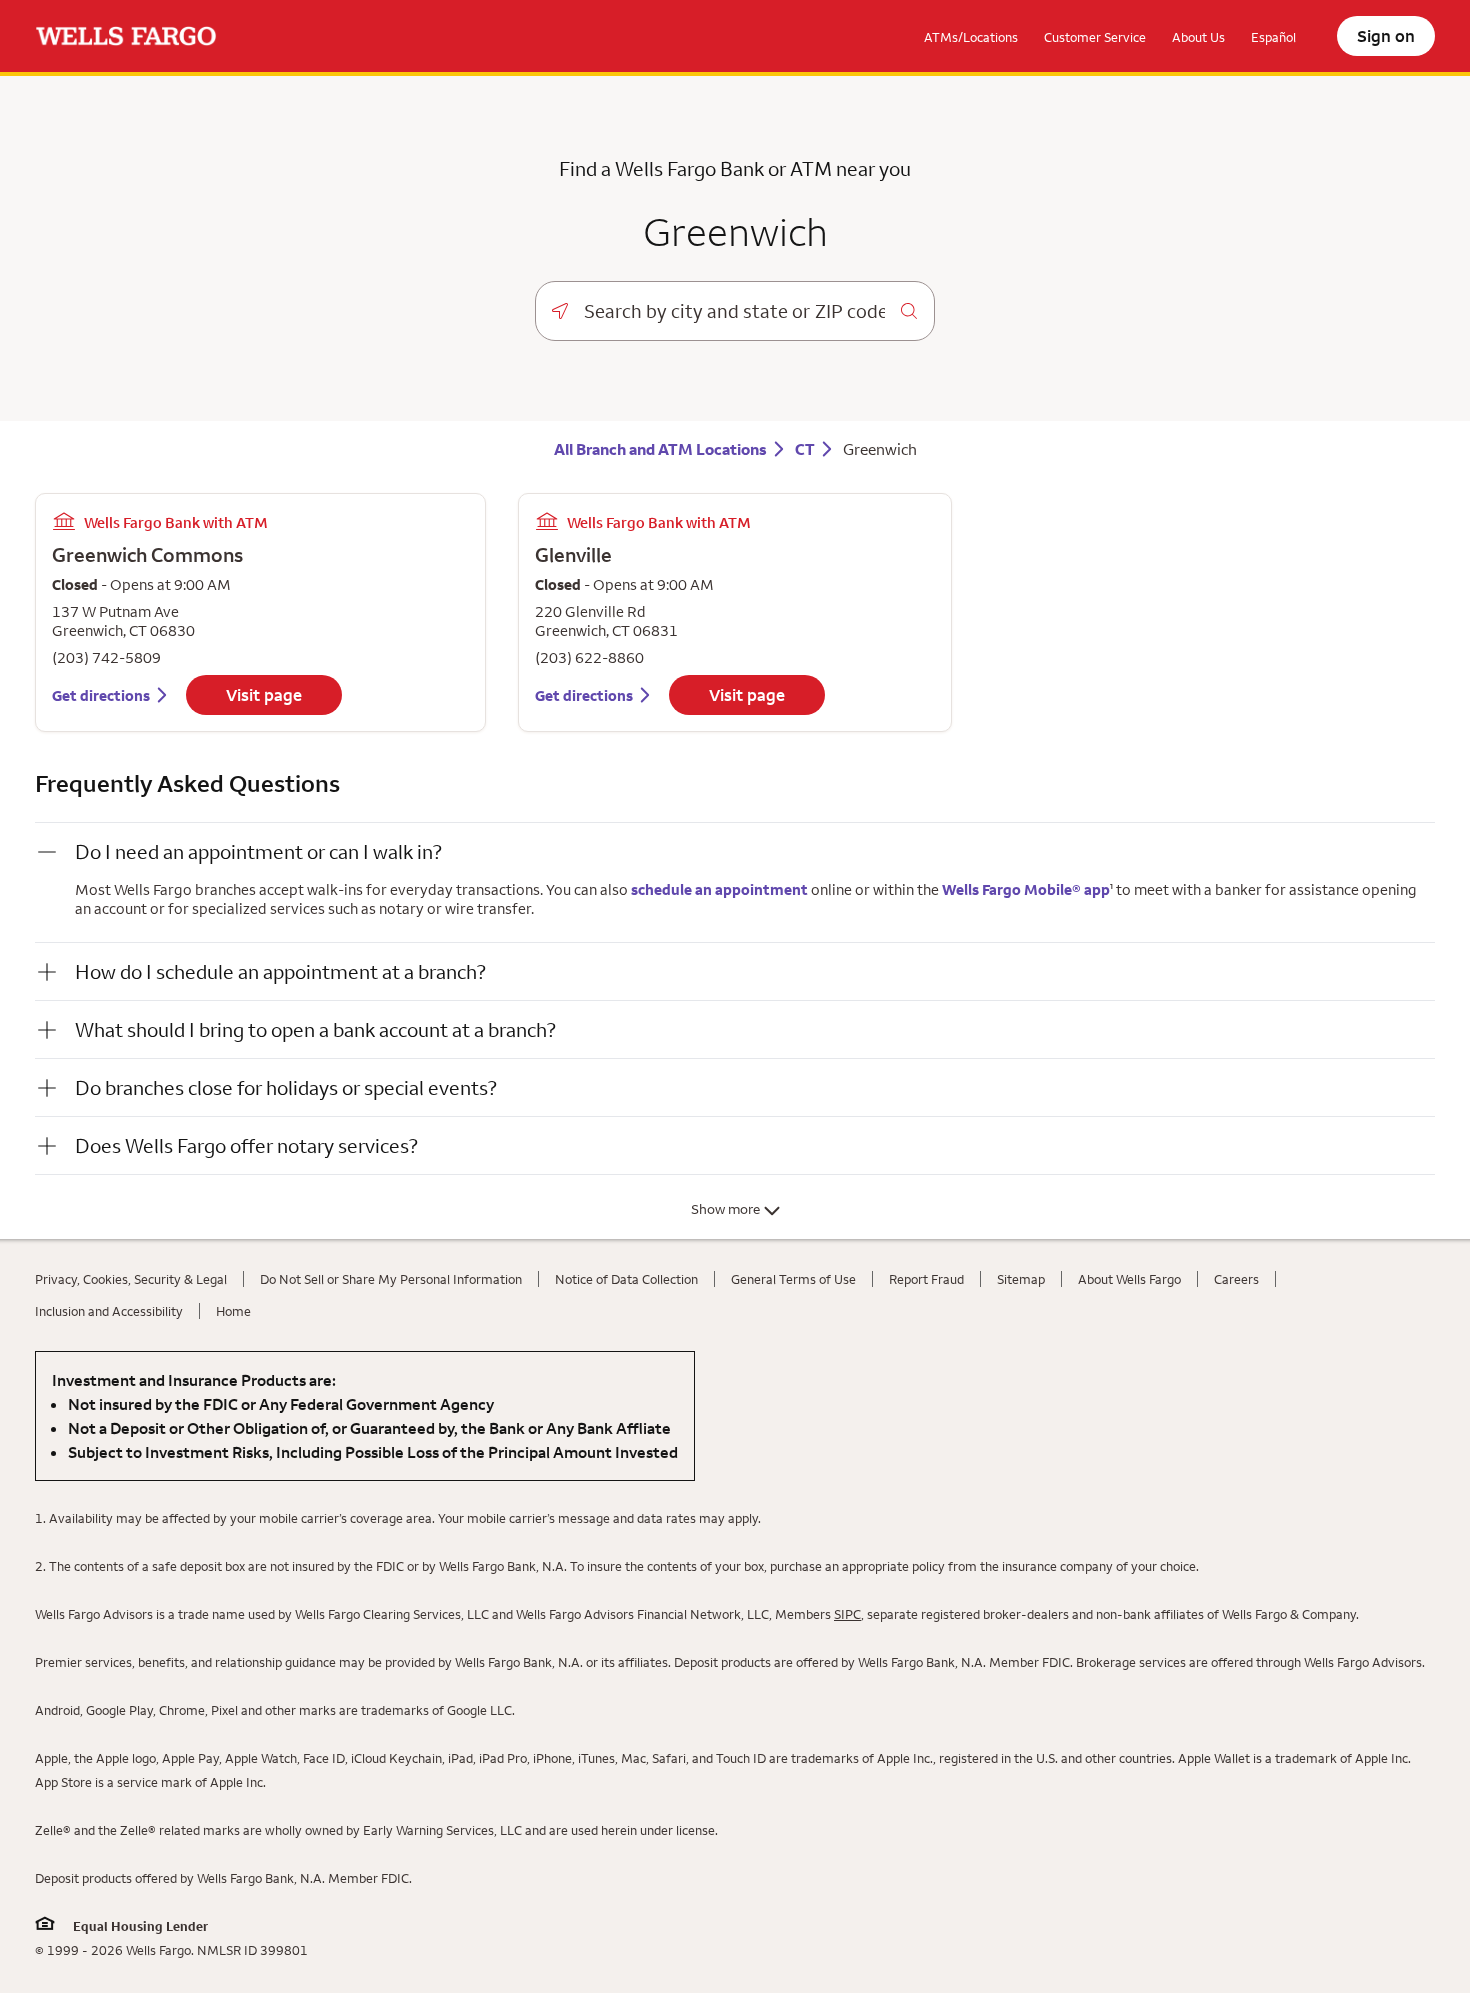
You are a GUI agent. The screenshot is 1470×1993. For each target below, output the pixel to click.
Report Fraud (926, 1279)
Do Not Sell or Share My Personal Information (391, 1279)
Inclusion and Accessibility (109, 1311)
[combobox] (734, 311)
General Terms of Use (793, 1279)
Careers (1236, 1279)
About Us (1198, 37)
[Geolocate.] (560, 311)
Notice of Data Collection (626, 1279)
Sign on (1386, 36)
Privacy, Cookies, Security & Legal (131, 1279)
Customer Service (1095, 37)
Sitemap (1021, 1279)
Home (233, 1311)
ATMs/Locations (971, 37)
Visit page (264, 695)
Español (1273, 37)
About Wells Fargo (1129, 1279)
